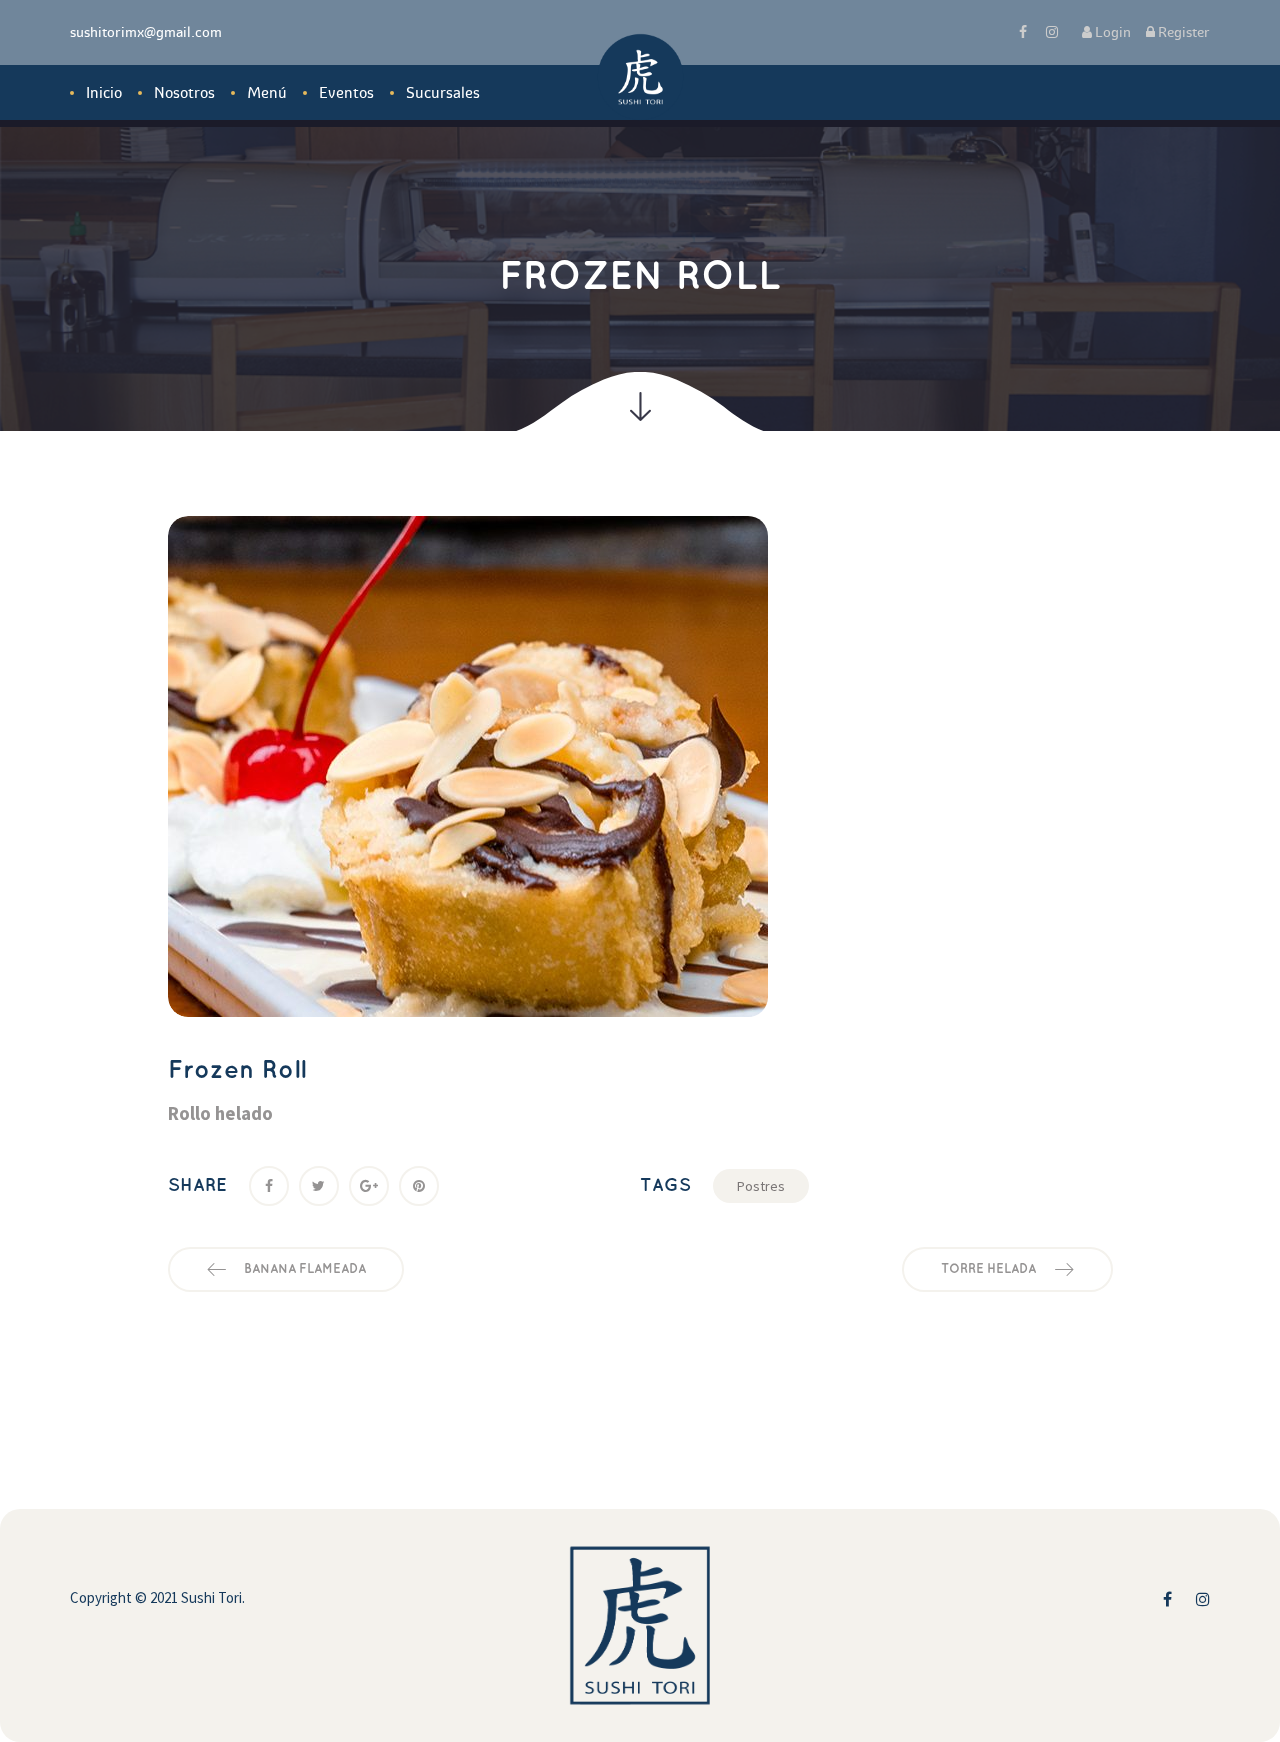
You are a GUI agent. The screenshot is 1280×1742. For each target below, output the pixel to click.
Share (197, 1186)
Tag (665, 1186)
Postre (761, 1186)
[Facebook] (269, 1186)
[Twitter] (319, 1186)
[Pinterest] (419, 1186)
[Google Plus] (369, 1186)
